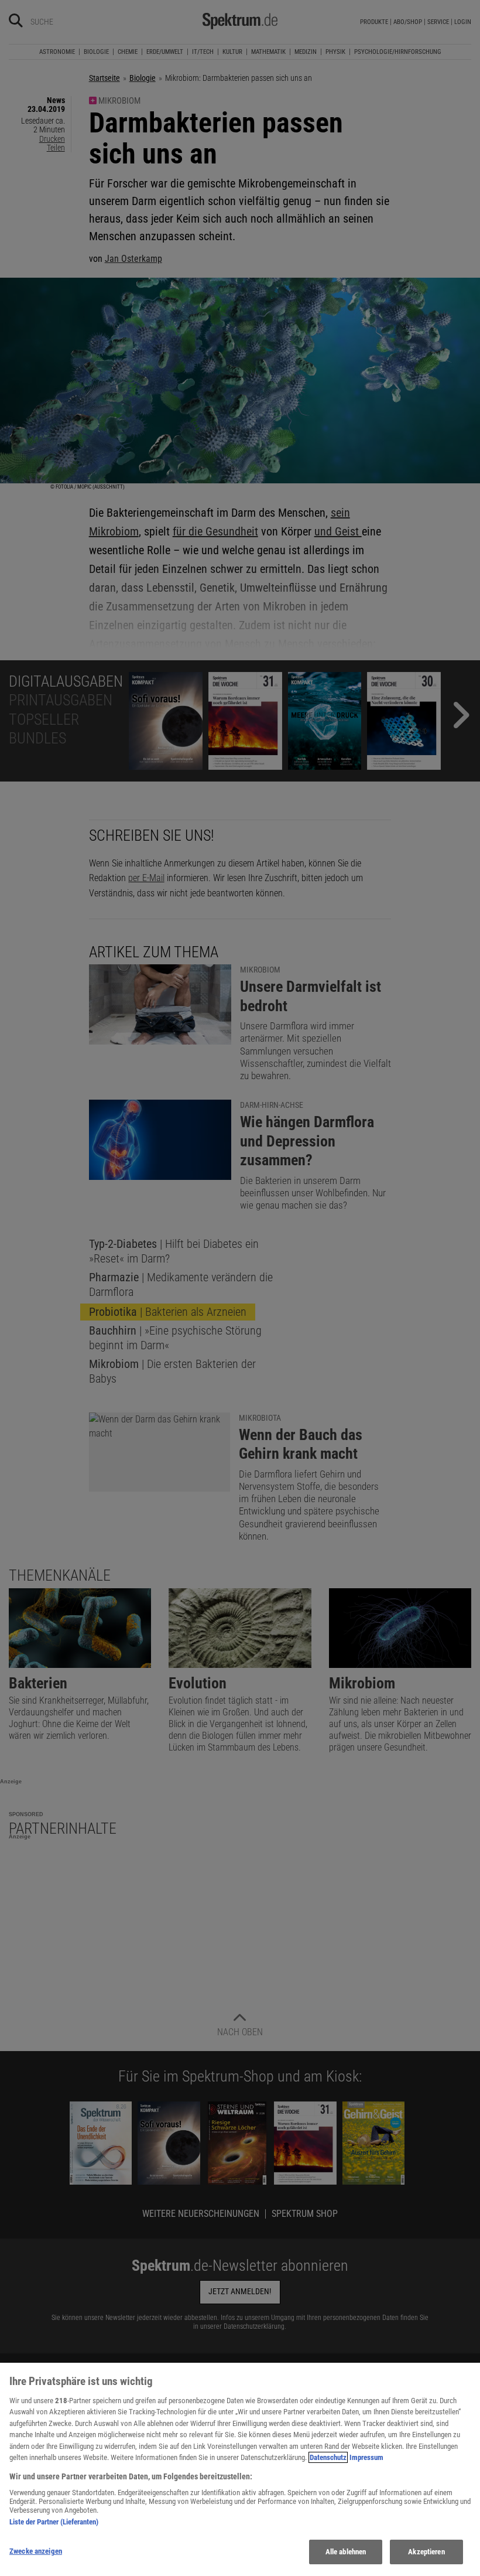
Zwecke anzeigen (36, 2551)
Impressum (366, 2457)
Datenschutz (328, 2457)
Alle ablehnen (346, 2552)
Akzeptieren (426, 2552)
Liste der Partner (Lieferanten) (54, 2522)
